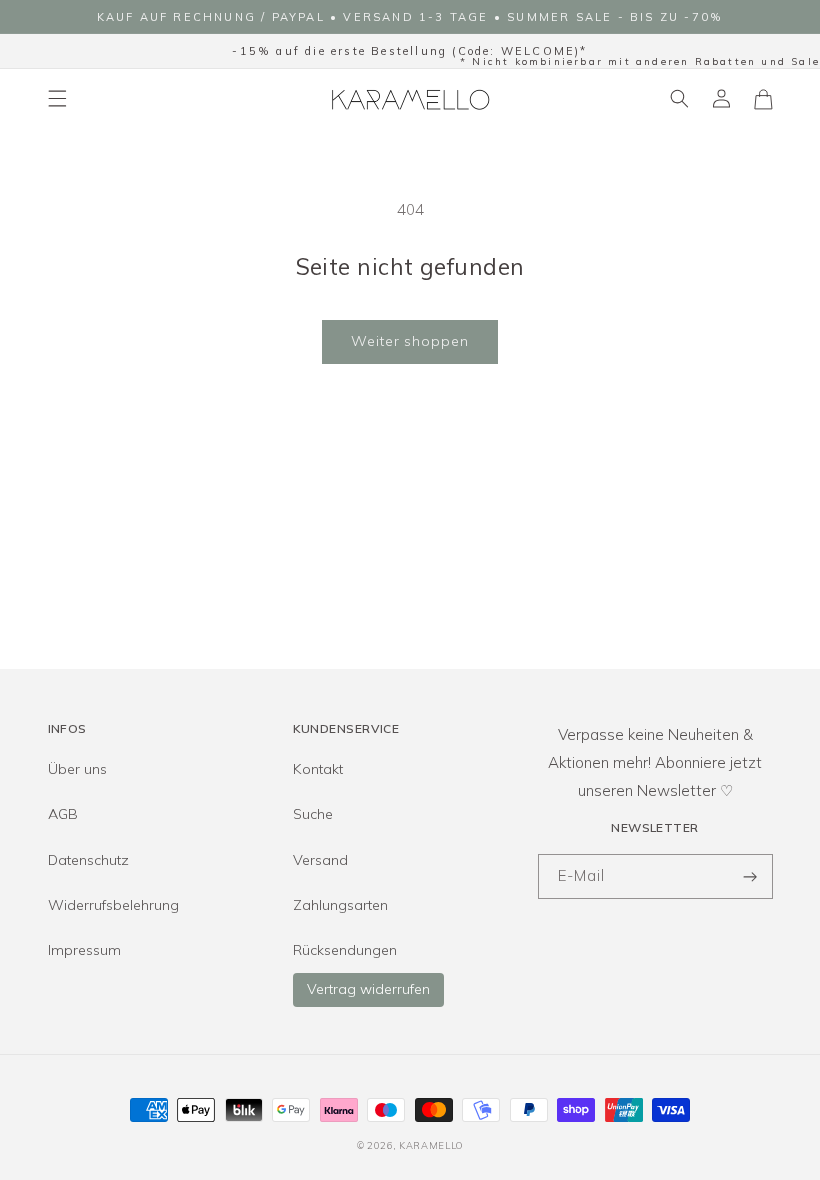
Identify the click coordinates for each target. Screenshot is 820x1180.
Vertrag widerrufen (368, 989)
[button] (57, 99)
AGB (63, 814)
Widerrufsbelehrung (113, 905)
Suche (313, 814)
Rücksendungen (345, 950)
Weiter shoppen (410, 341)
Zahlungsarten (340, 905)
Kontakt (318, 769)
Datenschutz (88, 860)
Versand (320, 860)
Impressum (84, 950)
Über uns (77, 769)
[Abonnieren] (751, 876)
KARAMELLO (431, 1145)
